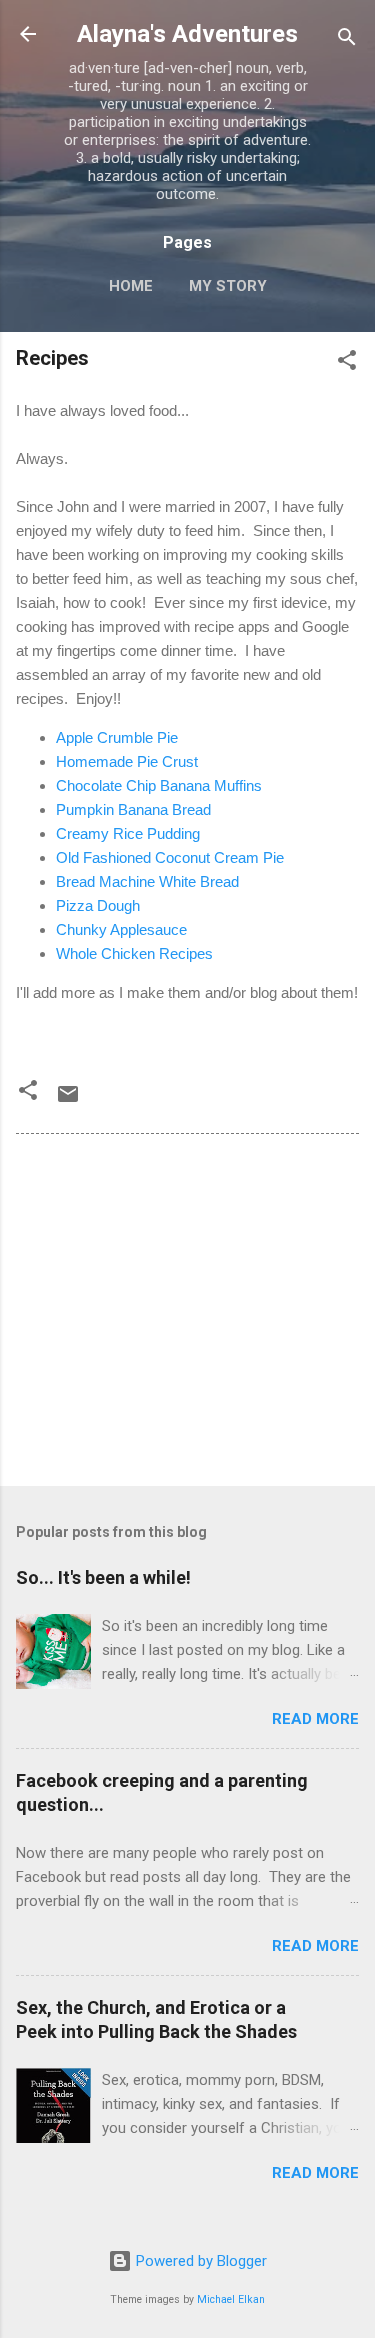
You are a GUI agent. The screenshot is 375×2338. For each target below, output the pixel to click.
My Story (228, 286)
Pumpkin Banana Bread (133, 809)
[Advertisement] (187, 1314)
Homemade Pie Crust (127, 761)
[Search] (347, 40)
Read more (315, 1719)
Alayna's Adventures (187, 34)
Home (131, 286)
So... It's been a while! (103, 1577)
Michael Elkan (231, 2299)
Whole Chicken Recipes (134, 953)
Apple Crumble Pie (117, 737)
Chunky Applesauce (121, 929)
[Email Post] (68, 1101)
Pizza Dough (98, 905)
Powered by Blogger (199, 2261)
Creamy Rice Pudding (128, 833)
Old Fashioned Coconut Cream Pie (170, 857)
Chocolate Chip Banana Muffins (159, 785)
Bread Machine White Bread (147, 881)
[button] (347, 363)
